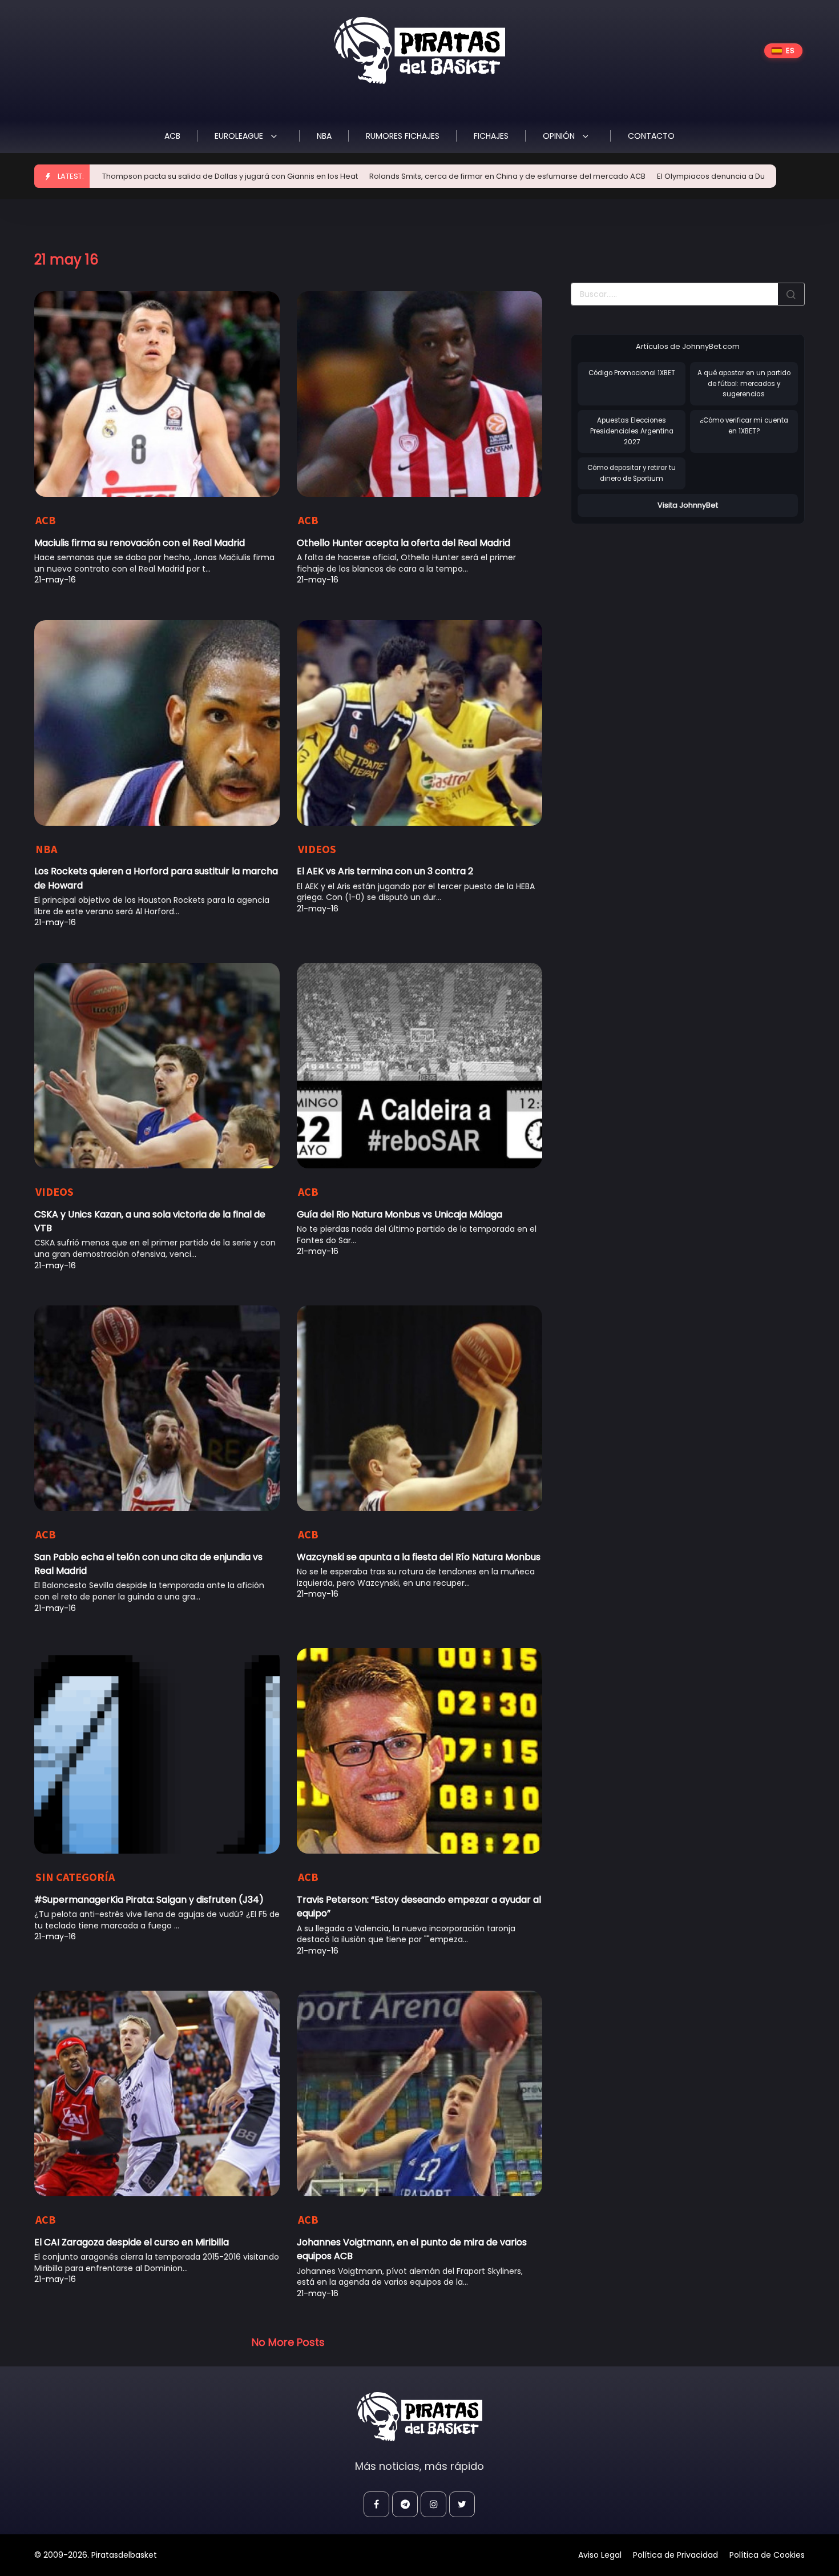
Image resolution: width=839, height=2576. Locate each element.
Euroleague (240, 136)
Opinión (560, 136)
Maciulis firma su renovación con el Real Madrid (140, 543)
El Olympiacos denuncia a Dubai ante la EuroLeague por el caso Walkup (705, 176)
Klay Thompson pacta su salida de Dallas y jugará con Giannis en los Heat (136, 176)
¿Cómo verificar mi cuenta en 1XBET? (744, 426)
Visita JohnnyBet (688, 505)
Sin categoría (75, 1877)
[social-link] (376, 2504)
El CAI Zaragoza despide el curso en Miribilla (132, 2242)
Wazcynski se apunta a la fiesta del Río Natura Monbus (419, 1557)
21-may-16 (55, 580)
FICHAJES (491, 136)
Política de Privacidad (675, 2555)
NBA (324, 136)
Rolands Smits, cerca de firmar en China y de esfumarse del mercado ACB (422, 176)
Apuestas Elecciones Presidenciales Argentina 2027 (632, 431)
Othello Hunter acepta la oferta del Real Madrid (404, 543)
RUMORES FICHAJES (403, 136)
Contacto (651, 136)
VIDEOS (317, 849)
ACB (172, 136)
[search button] (791, 294)
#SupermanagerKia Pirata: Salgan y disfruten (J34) (149, 1900)
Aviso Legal (600, 2555)
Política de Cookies (767, 2555)
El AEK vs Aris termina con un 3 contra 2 (385, 871)
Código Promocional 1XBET (632, 373)
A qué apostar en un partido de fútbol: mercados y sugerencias (744, 383)
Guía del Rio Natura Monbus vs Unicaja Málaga (400, 1214)
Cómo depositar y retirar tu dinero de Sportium (632, 473)
